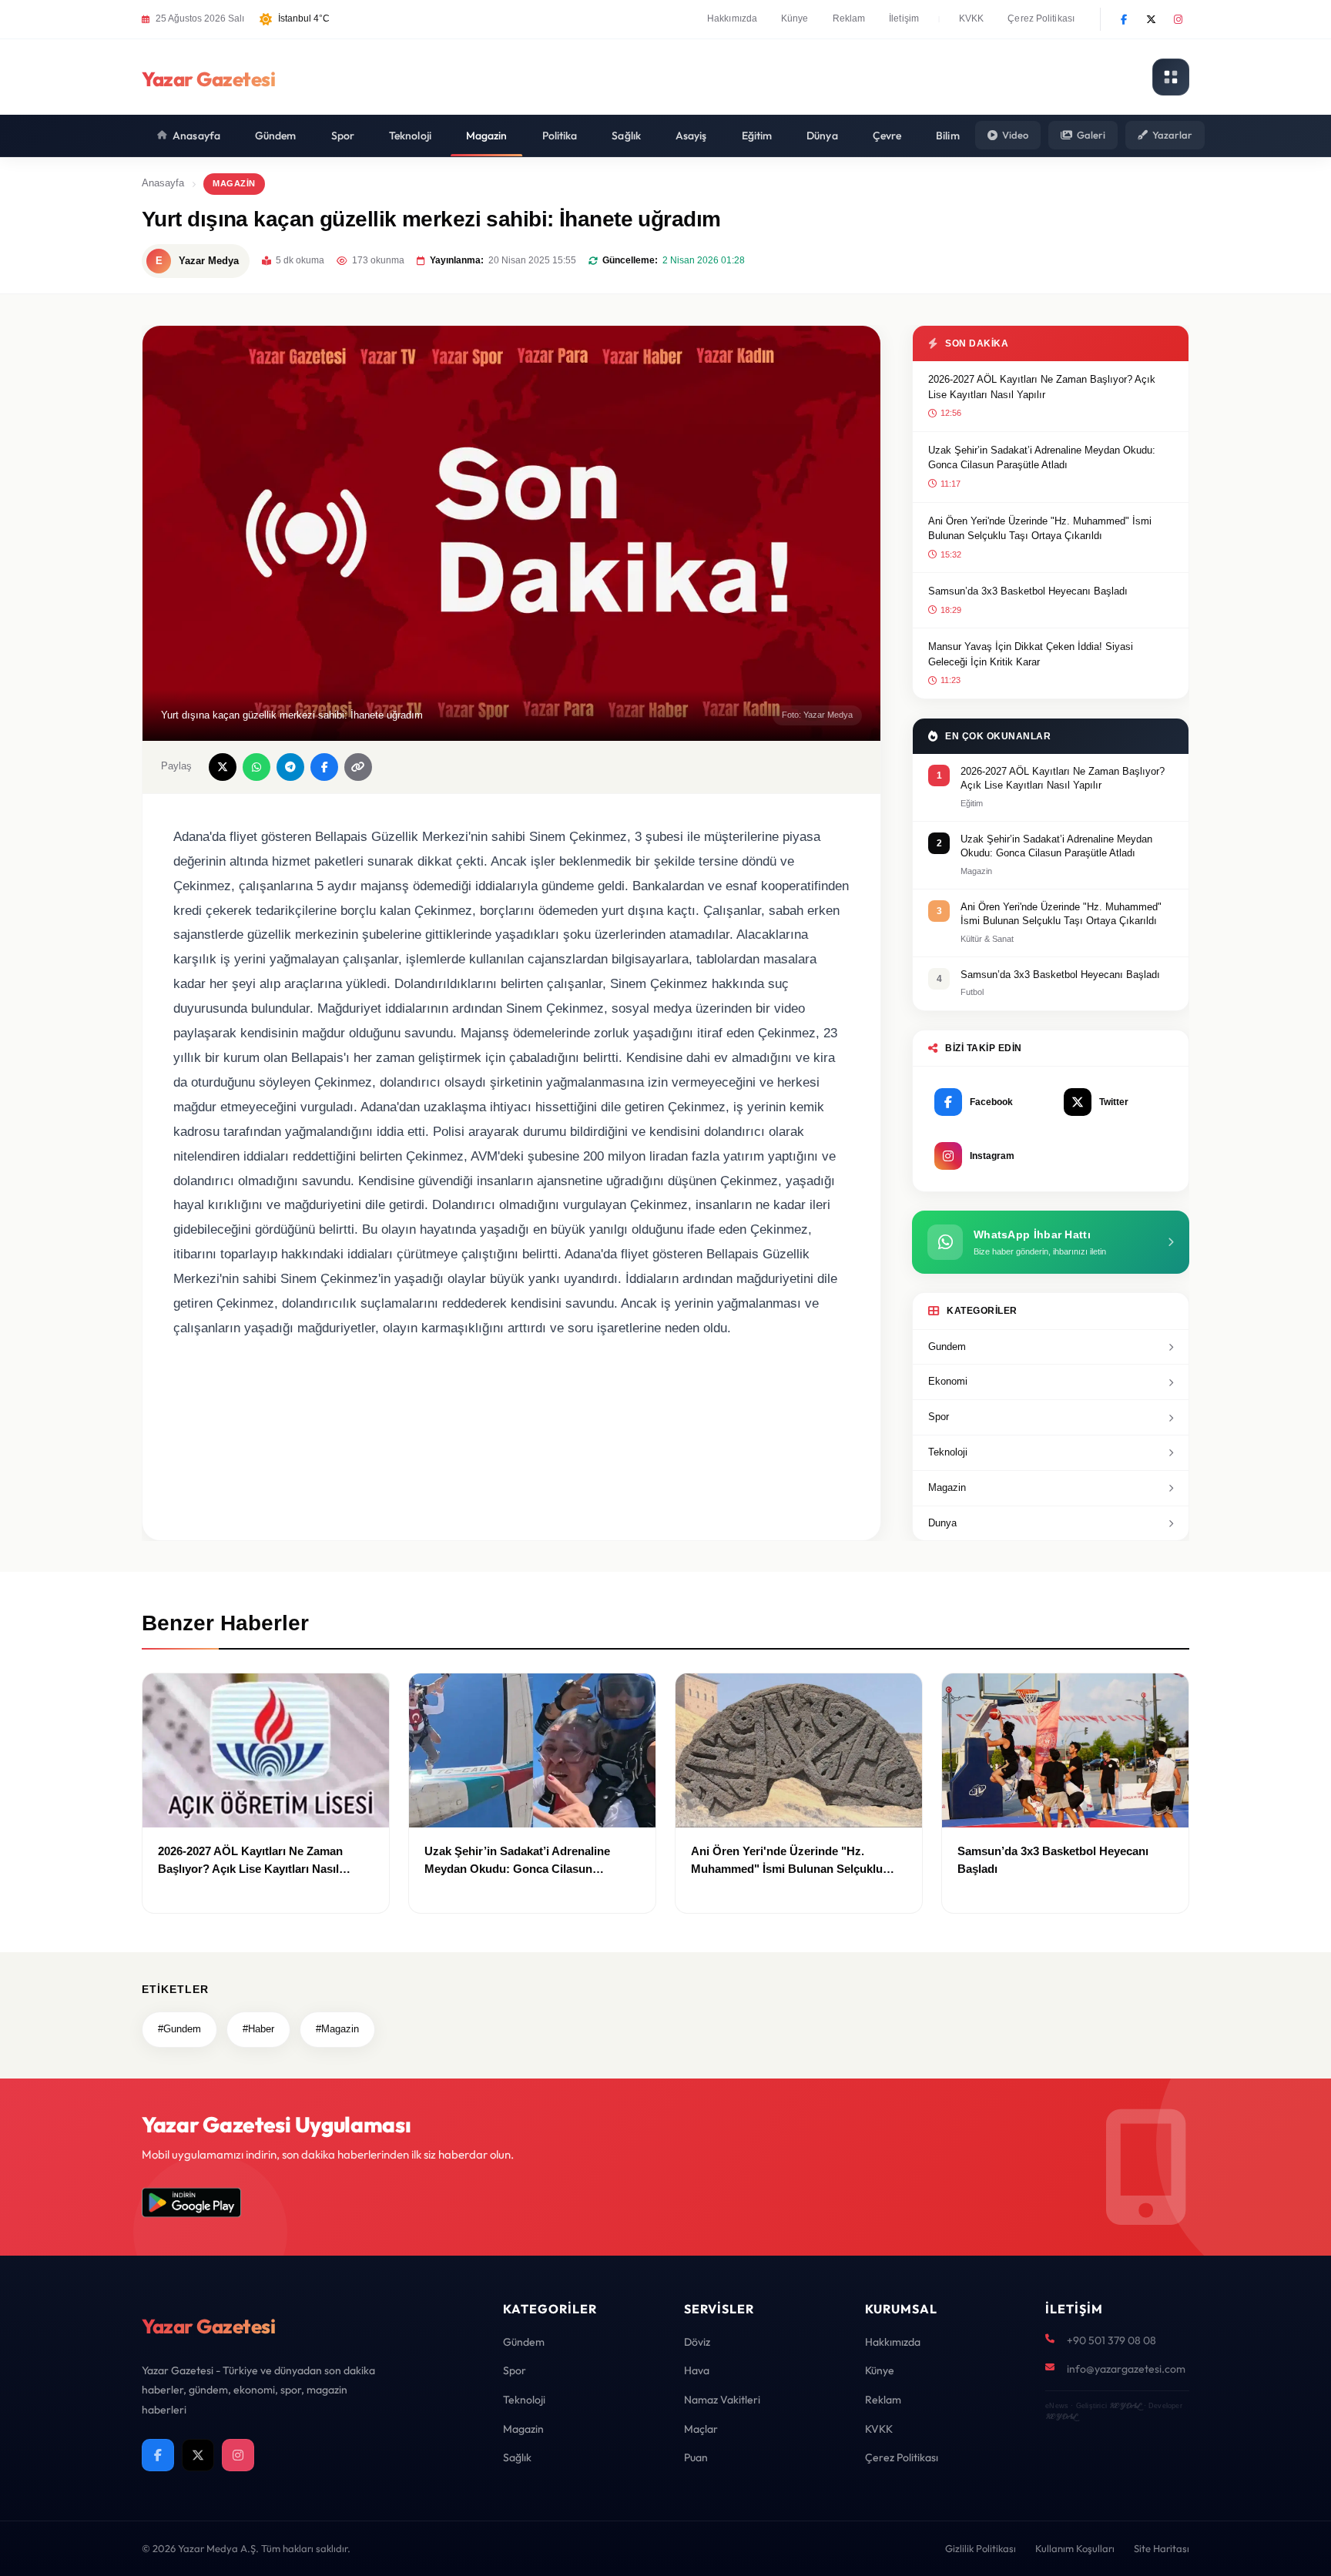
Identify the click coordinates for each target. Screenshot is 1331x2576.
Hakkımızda (732, 18)
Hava (697, 2370)
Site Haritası (1162, 2548)
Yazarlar (1172, 135)
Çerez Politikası (1041, 18)
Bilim (948, 136)
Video (1015, 135)
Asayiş (691, 136)
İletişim (904, 18)
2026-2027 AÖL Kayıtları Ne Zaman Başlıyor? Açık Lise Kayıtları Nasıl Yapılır (1042, 387)
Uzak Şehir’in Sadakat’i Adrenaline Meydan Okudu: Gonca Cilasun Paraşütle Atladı (1042, 458)
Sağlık (626, 136)
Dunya (942, 1523)
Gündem (276, 136)
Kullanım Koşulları (1075, 2548)
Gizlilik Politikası (981, 2548)
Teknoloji (410, 136)
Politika (560, 136)
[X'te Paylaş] (223, 767)
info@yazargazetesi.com (1126, 2369)
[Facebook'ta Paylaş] (324, 767)
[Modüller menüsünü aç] (1171, 77)
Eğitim (757, 136)
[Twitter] (1151, 19)
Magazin (487, 136)
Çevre (887, 136)
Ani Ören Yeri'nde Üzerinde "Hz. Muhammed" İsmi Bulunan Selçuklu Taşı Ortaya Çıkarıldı (1040, 529)
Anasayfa (196, 136)
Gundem (947, 1347)
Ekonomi (948, 1381)
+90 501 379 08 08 (1111, 2340)
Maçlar (701, 2429)
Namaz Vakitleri (722, 2400)
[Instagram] (1178, 19)
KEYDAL (1125, 2405)
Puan (696, 2457)
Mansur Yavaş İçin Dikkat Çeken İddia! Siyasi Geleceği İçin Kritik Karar (1031, 654)
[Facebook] (1124, 19)
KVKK (971, 18)
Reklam (849, 18)
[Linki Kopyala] (358, 767)
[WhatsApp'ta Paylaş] (256, 767)
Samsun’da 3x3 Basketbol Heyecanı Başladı (1028, 591)
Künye (795, 18)
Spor (343, 136)
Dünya (822, 136)
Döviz (697, 2342)
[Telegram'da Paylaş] (290, 767)
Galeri (1091, 135)
